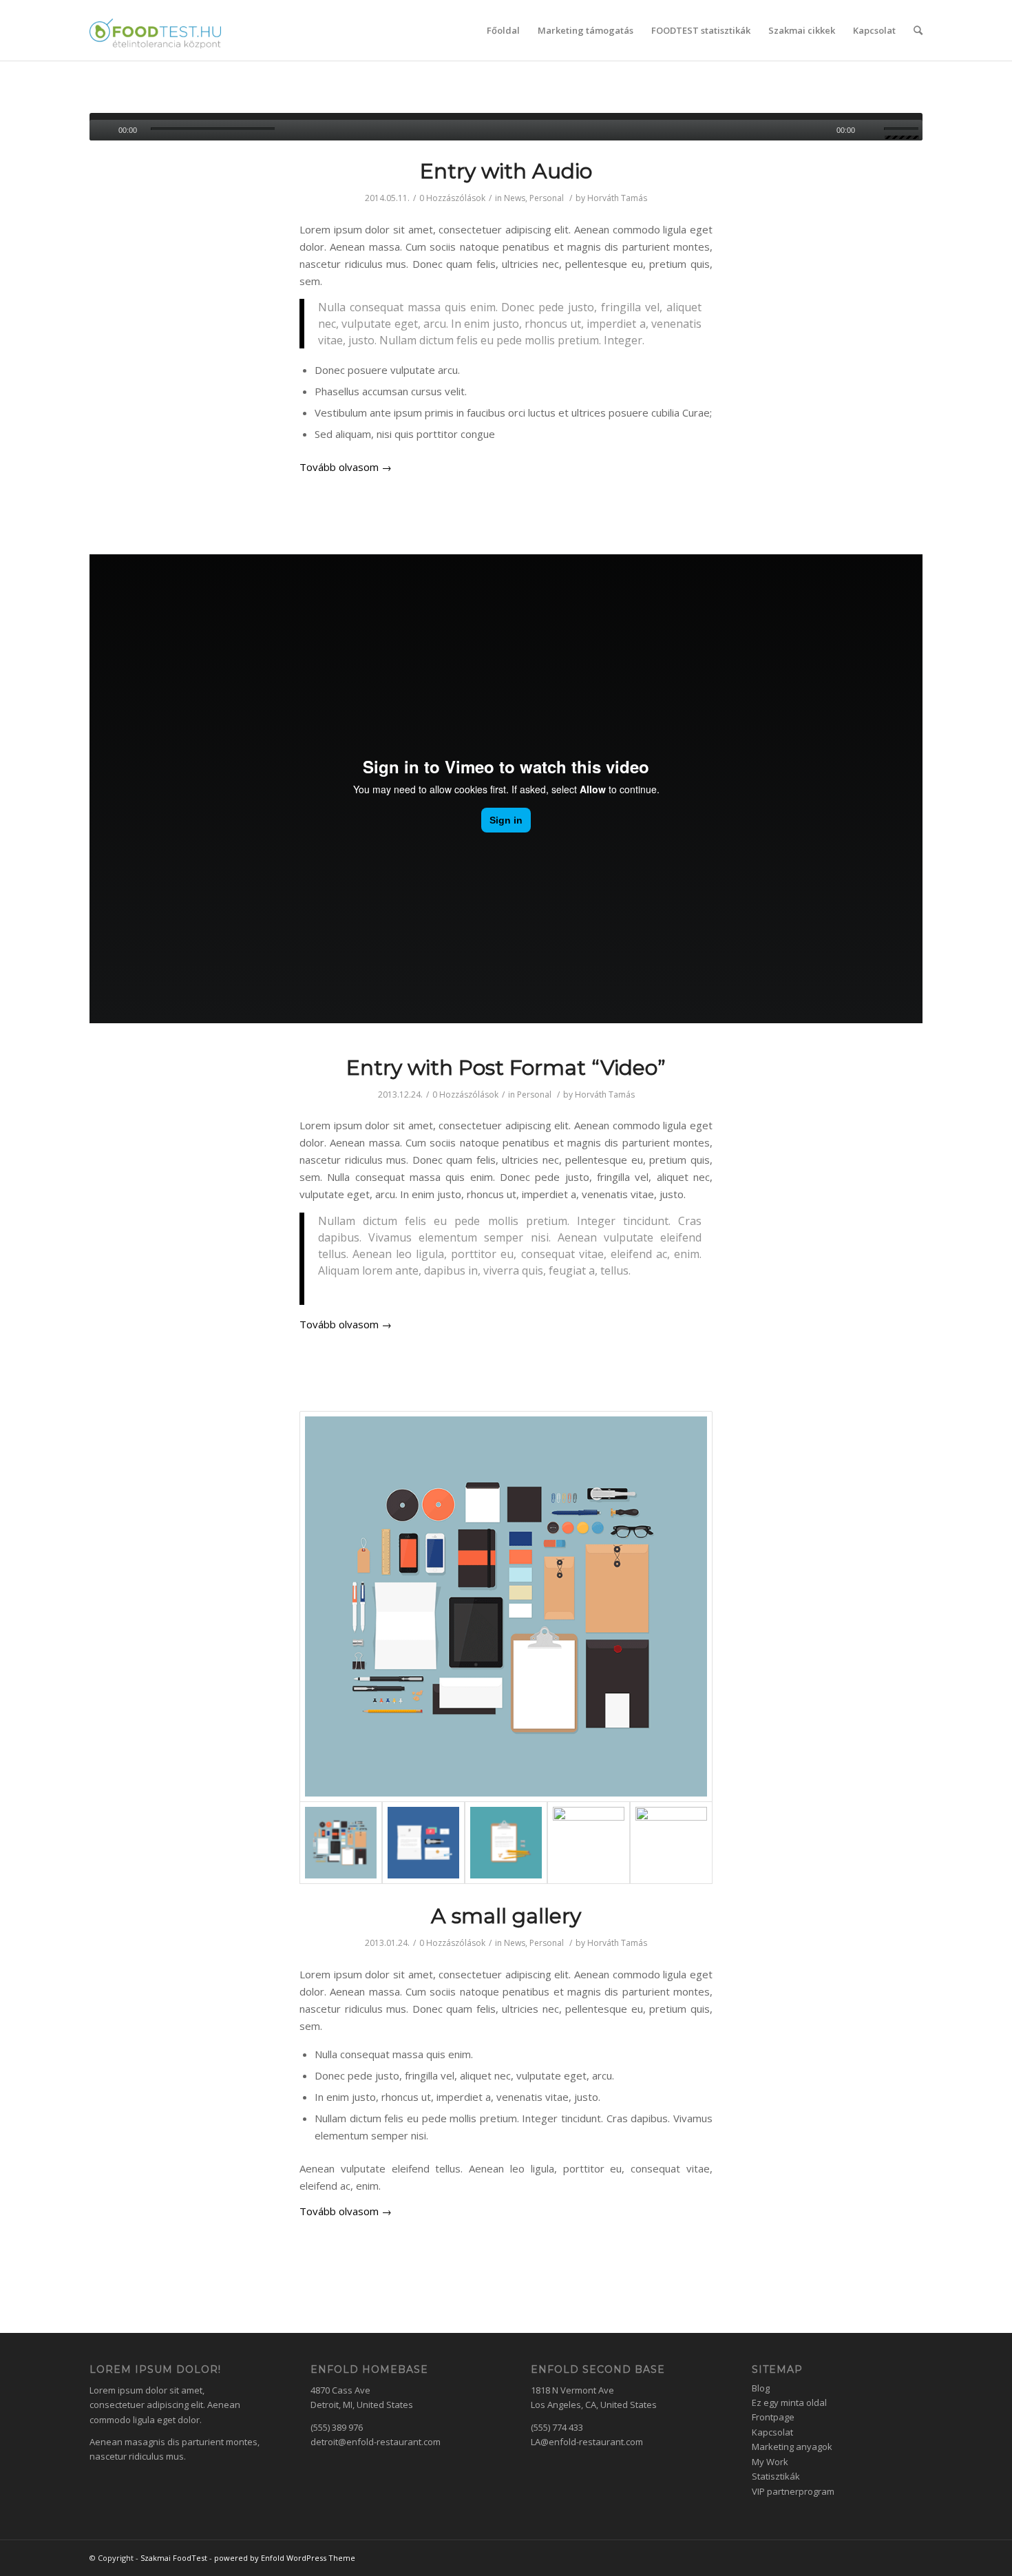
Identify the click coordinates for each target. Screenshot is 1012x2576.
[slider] (903, 132)
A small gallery (506, 1916)
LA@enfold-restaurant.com (587, 2442)
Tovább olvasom (346, 467)
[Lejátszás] (100, 130)
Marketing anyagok (792, 2447)
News (515, 198)
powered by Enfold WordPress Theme (285, 2558)
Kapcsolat (772, 2432)
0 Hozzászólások (452, 198)
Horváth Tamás (617, 198)
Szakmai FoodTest (174, 2558)
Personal (547, 198)
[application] (506, 127)
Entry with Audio (506, 171)
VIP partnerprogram (793, 2491)
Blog (761, 2388)
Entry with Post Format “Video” (506, 1068)
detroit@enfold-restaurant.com (376, 2442)
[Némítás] (873, 130)
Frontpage (773, 2417)
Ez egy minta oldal (789, 2402)
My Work (770, 2462)
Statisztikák (776, 2476)
